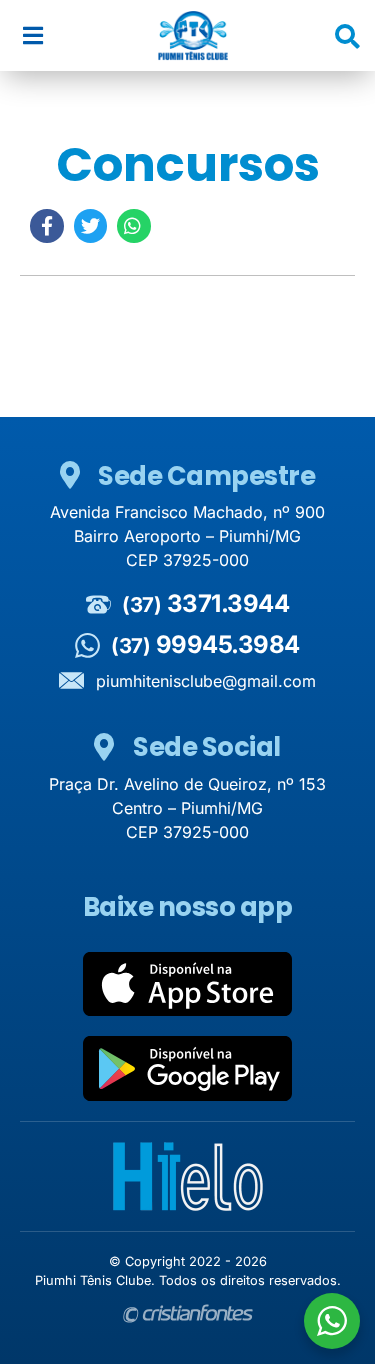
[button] (32, 35)
